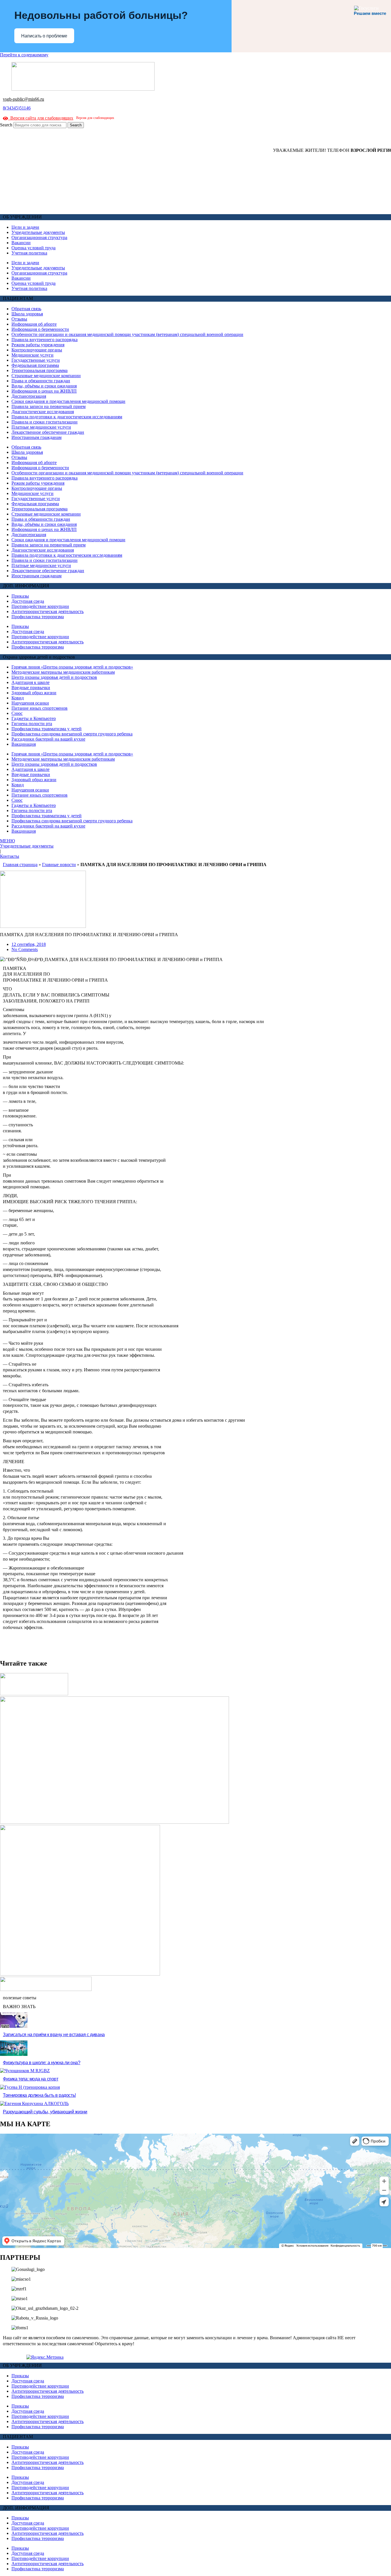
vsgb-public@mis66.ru (23, 99)
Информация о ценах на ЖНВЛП (44, 391)
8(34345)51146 (17, 108)
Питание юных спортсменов (40, 708)
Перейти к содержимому (24, 55)
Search (6, 125)
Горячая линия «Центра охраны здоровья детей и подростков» (72, 667)
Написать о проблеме (44, 36)
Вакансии (21, 243)
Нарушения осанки (30, 703)
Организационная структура (39, 237)
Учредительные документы (38, 232)
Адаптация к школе (30, 682)
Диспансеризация (29, 396)
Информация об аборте (34, 324)
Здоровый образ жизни (34, 693)
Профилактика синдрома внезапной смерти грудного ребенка (72, 734)
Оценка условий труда (33, 248)
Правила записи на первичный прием (49, 406)
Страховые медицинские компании (46, 376)
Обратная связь (26, 309)
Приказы (20, 596)
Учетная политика (29, 253)
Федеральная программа (35, 365)
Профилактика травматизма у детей (47, 729)
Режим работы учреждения (38, 345)
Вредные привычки (31, 688)
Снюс (17, 713)
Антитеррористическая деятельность (48, 611)
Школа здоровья (27, 314)
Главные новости (59, 865)
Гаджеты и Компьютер (34, 718)
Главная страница (20, 865)
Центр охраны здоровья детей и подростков (54, 677)
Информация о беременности (40, 329)
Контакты (10, 856)
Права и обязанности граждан (41, 381)
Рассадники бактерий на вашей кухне (48, 739)
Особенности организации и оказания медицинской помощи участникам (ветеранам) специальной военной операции (127, 334)
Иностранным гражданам (36, 437)
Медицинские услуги (32, 355)
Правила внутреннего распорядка (45, 340)
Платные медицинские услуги (41, 427)
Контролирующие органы (37, 350)
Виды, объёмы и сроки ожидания (44, 386)
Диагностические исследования (43, 412)
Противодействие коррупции (40, 606)
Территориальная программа (40, 370)
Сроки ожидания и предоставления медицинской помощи (68, 401)
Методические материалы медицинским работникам (63, 672)
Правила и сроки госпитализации (45, 422)
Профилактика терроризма (38, 617)
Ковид (18, 698)
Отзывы (19, 319)
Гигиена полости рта (32, 724)
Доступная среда (28, 601)
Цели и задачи (25, 227)
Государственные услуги (36, 360)
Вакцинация (24, 744)
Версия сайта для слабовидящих (41, 118)
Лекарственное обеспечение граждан (48, 432)
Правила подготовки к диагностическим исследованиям (67, 417)
